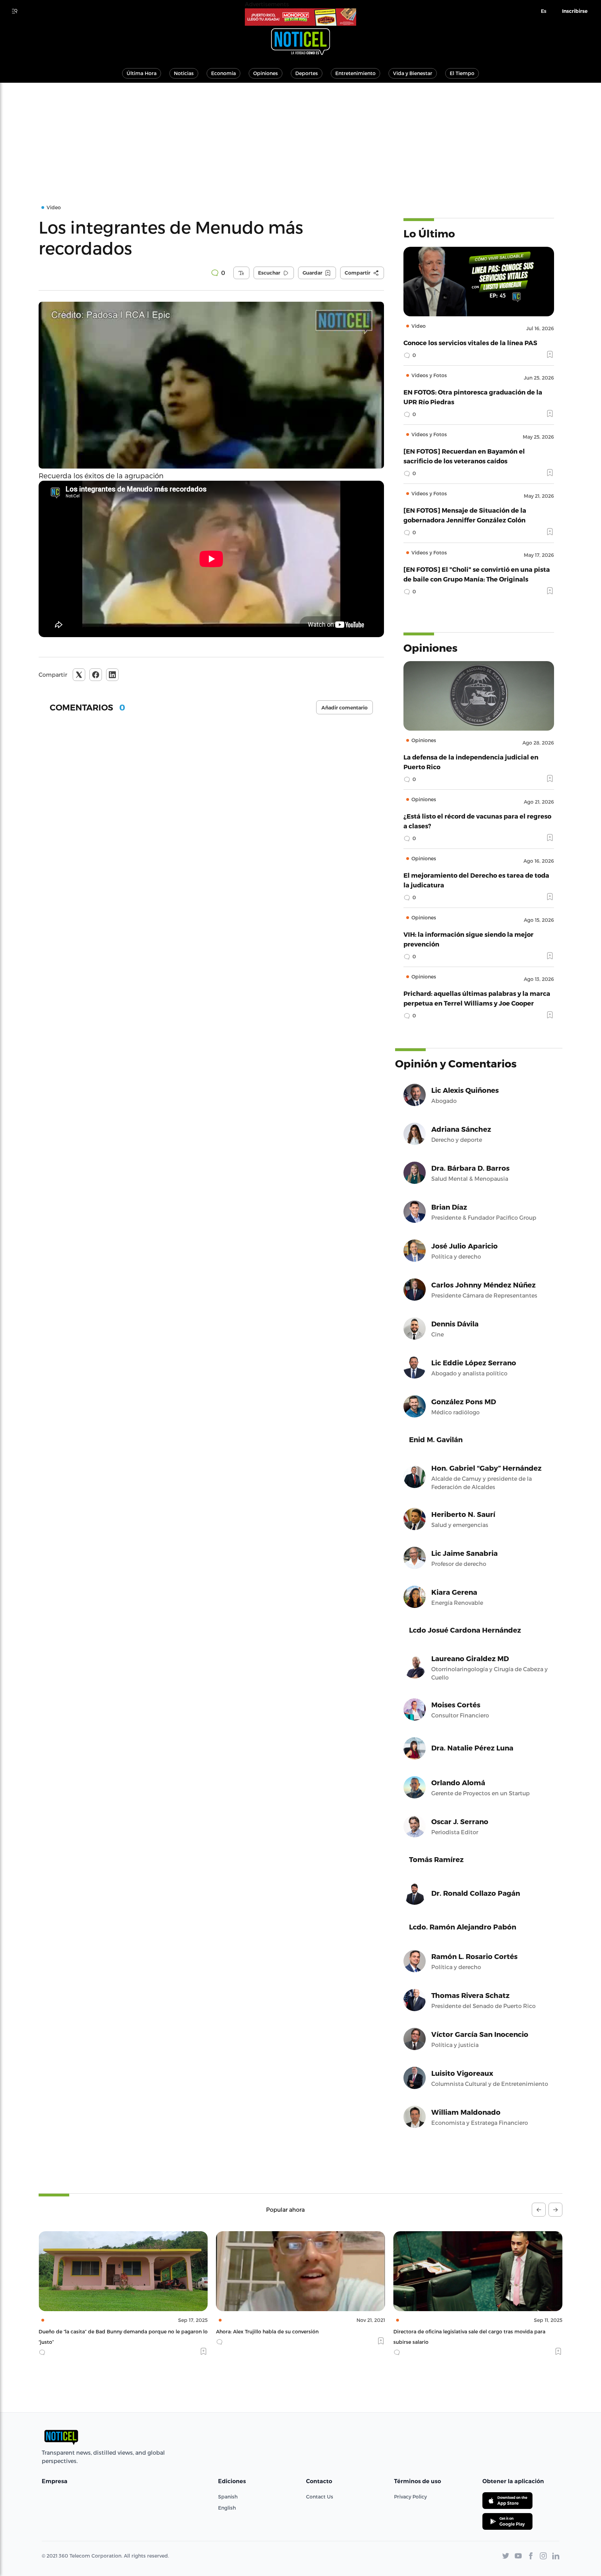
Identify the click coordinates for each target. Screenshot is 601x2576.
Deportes (307, 73)
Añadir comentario (344, 708)
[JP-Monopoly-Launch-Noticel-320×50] (300, 17)
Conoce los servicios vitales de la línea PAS (470, 343)
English (227, 2508)
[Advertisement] (300, 135)
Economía (223, 73)
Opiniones (266, 73)
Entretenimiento (355, 73)
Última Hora (142, 73)
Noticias (184, 73)
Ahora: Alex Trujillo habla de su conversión (90, 2331)
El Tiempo (462, 73)
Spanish (228, 2497)
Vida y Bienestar (413, 73)
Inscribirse (575, 11)
